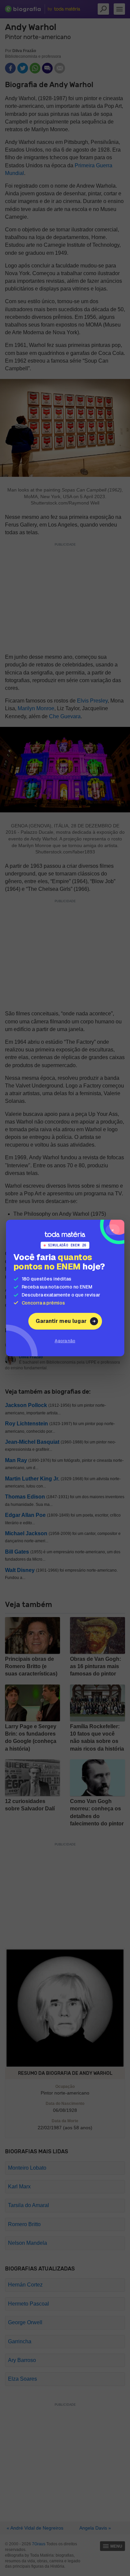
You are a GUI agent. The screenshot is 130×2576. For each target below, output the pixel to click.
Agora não (65, 1341)
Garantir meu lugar (61, 1321)
